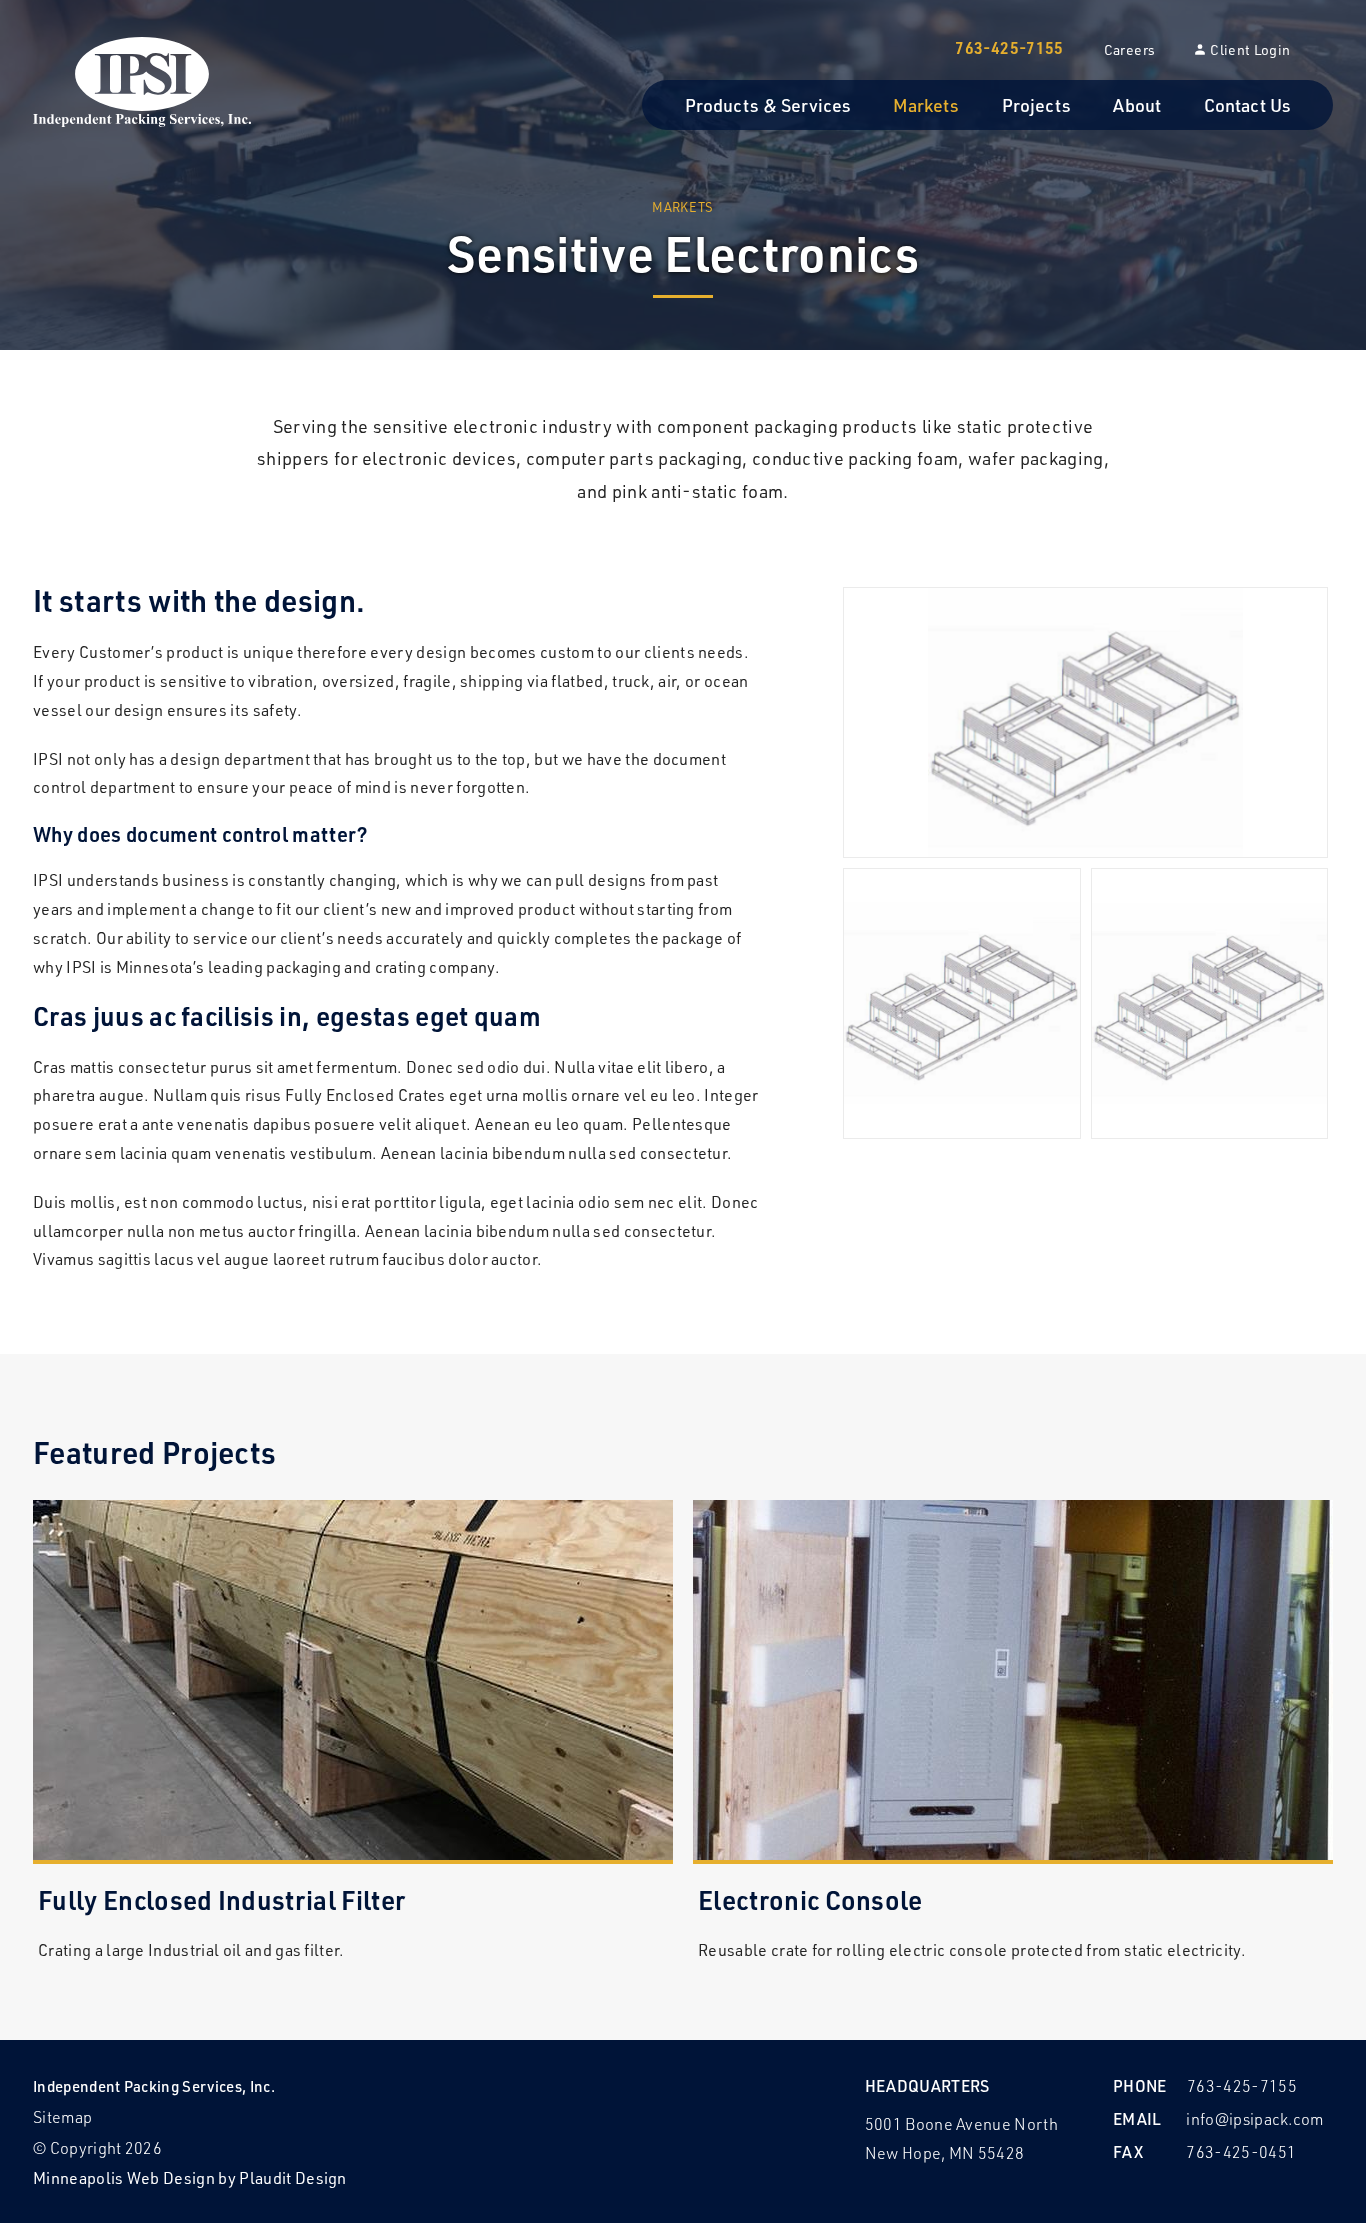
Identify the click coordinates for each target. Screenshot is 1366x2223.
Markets (682, 206)
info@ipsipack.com (1254, 2118)
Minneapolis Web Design (124, 2177)
